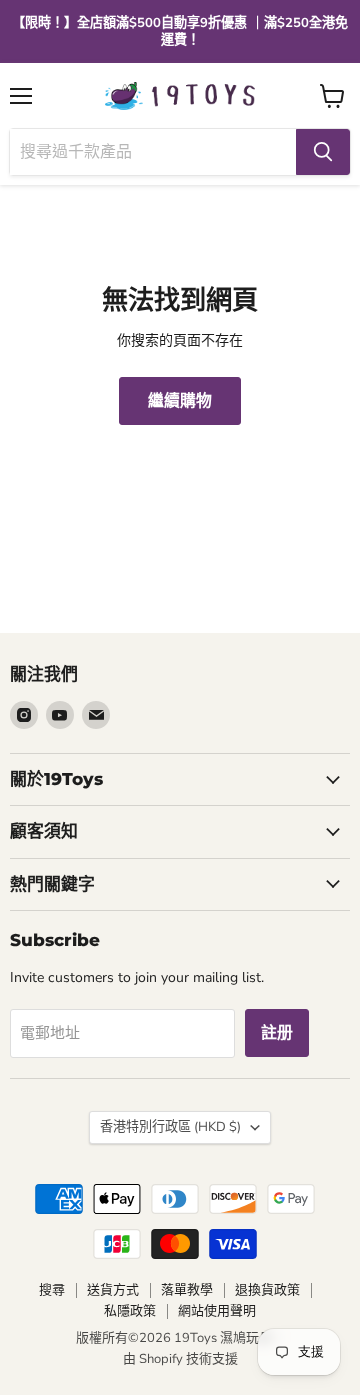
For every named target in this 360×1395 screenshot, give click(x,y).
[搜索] (323, 152)
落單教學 (187, 1290)
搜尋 (52, 1290)
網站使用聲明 (217, 1311)
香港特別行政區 (170, 1127)
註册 (277, 1033)
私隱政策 (130, 1311)
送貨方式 (113, 1290)
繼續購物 (180, 401)
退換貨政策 (267, 1290)
